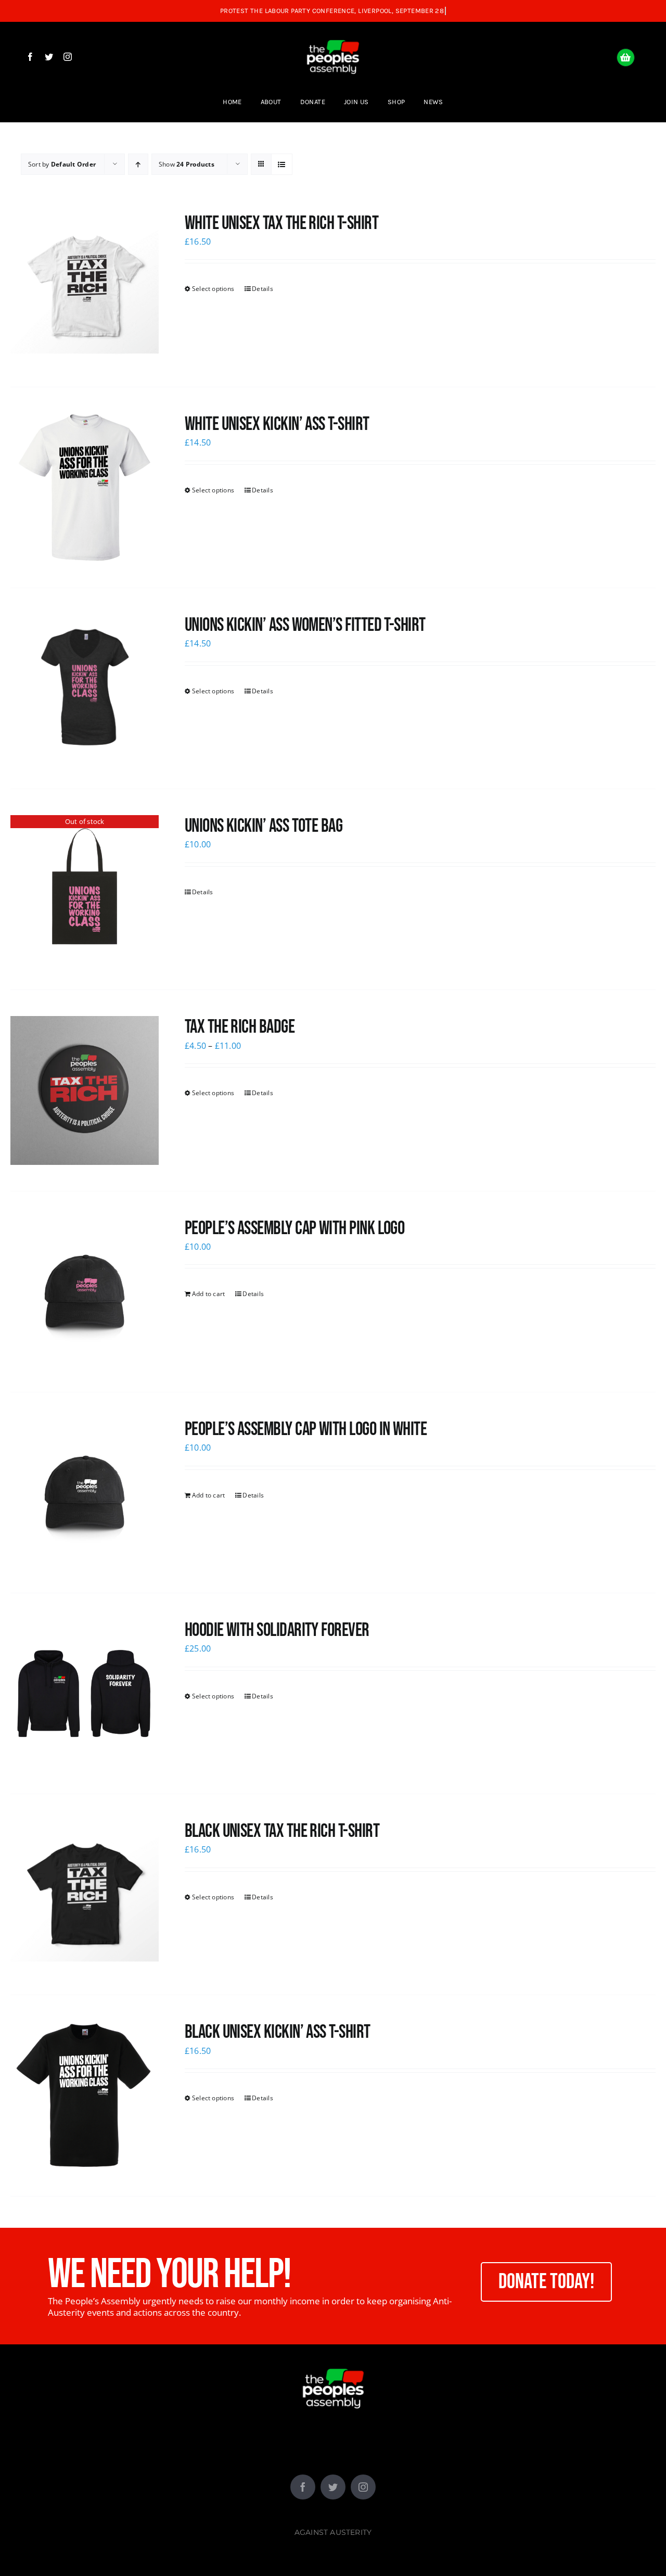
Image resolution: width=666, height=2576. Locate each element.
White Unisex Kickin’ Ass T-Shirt (277, 424)
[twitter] (49, 57)
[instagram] (68, 57)
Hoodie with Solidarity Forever (277, 1630)
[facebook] (30, 57)
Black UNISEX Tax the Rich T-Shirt (282, 1831)
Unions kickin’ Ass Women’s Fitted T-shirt (305, 625)
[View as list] (282, 164)
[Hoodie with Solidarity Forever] (85, 1693)
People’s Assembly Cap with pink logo (295, 1229)
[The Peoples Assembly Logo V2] (333, 32)
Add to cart (209, 1294)
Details (262, 289)
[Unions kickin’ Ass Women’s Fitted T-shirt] (85, 688)
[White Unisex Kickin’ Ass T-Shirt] (85, 487)
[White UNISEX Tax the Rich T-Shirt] (85, 287)
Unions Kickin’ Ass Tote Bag (264, 826)
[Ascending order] (138, 164)
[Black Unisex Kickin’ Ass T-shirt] (85, 2095)
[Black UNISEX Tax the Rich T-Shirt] (85, 1894)
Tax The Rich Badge (240, 1027)
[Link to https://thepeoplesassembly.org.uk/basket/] (626, 58)
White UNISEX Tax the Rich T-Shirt (281, 224)
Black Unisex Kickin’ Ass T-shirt (278, 2032)
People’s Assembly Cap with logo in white (306, 1430)
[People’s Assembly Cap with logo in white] (85, 1493)
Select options (213, 289)
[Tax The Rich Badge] (85, 1090)
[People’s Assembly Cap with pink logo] (85, 1292)
